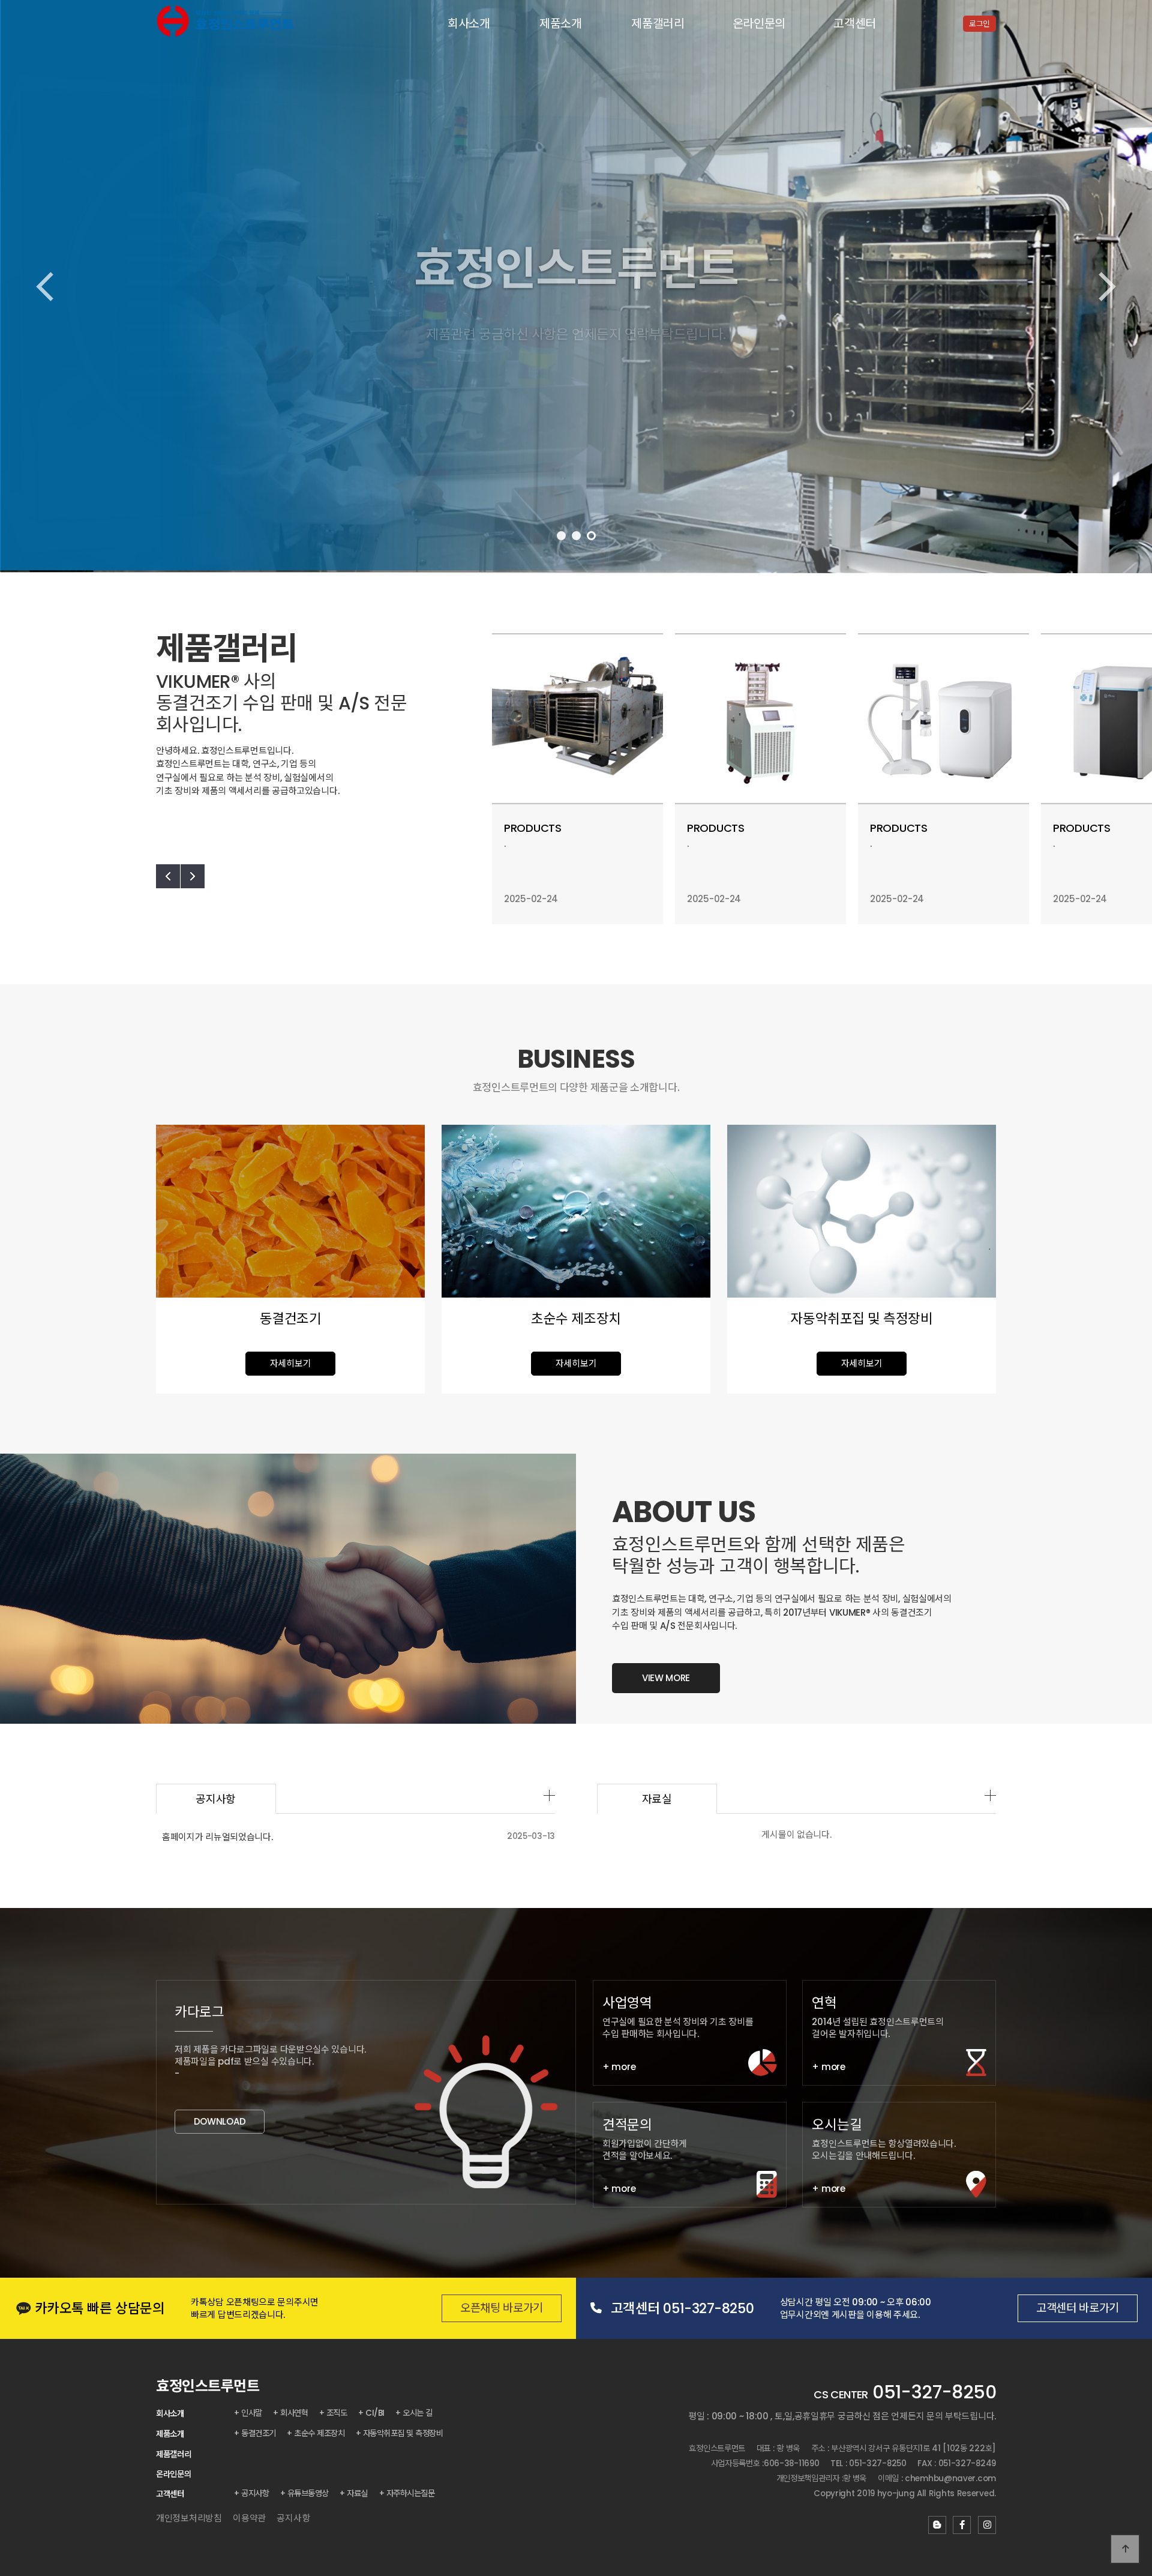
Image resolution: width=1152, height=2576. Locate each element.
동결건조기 (259, 2433)
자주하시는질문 (411, 2493)
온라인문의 (759, 24)
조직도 (337, 2413)
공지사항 (216, 1799)
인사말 (252, 2413)
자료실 (657, 1799)
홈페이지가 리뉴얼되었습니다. (217, 1837)
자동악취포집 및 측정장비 (403, 2433)
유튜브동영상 (308, 2493)
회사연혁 (294, 2413)
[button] (561, 536)
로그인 (979, 24)
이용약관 (249, 2518)
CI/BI (375, 2413)
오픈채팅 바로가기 (502, 2308)
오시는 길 (418, 2413)
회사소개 (469, 24)
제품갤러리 (658, 24)
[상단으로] (1125, 2549)
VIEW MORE (666, 1678)
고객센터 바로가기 (1078, 2308)
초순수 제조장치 (319, 2433)
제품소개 (561, 24)
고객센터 (855, 24)
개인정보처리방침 (189, 2518)
